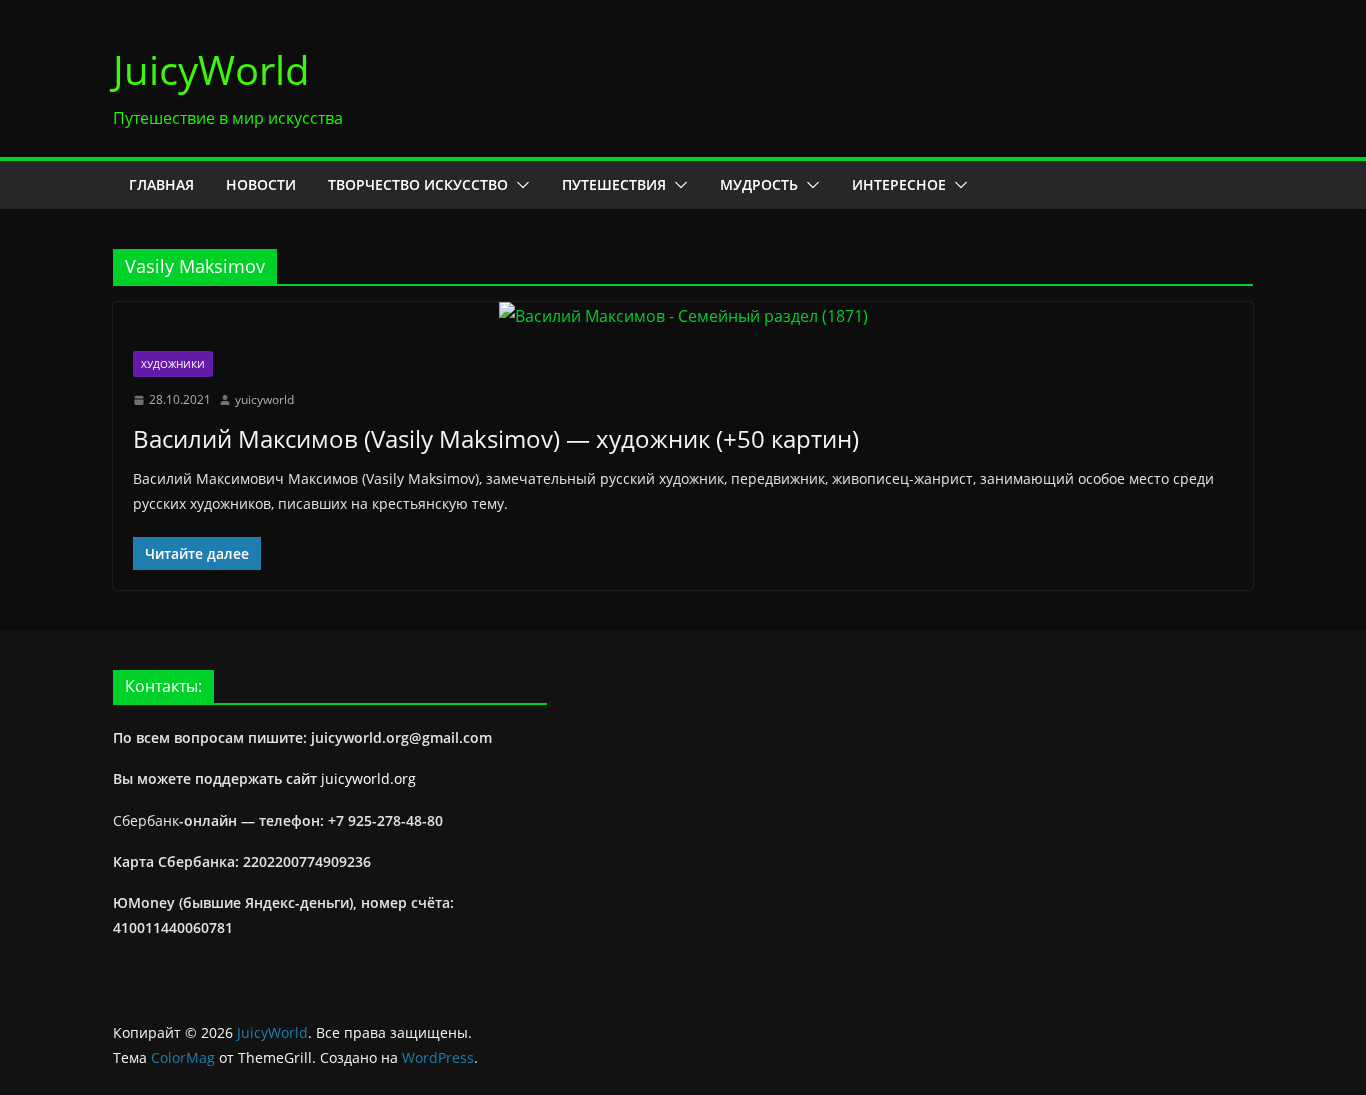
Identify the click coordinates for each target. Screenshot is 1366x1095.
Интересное (899, 184)
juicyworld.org (368, 778)
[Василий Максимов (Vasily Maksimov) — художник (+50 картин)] (683, 316)
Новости (261, 184)
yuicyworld (264, 399)
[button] (519, 185)
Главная (161, 184)
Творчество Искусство (418, 184)
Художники (173, 364)
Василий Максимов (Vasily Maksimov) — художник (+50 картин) (496, 438)
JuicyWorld (211, 69)
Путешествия (614, 184)
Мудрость (759, 184)
